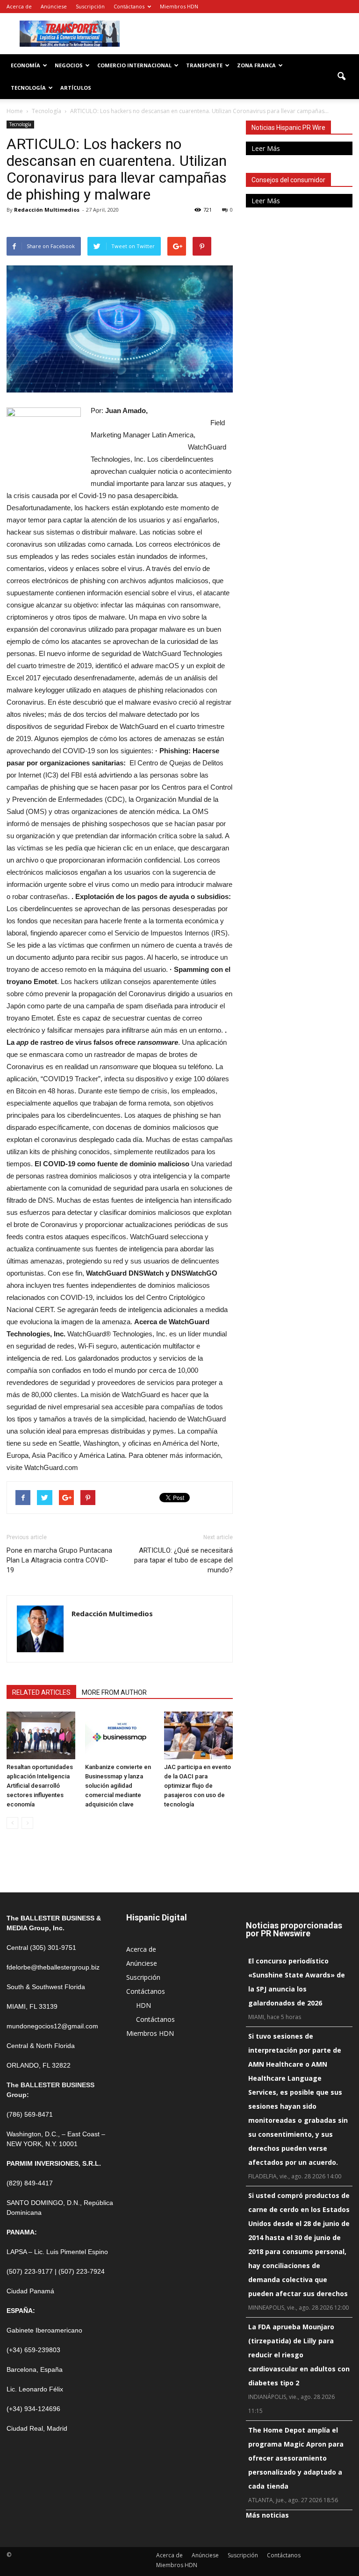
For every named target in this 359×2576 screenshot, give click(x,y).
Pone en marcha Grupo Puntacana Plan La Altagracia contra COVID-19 (59, 1560)
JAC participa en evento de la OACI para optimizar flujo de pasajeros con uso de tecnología (197, 1786)
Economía (25, 65)
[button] (341, 77)
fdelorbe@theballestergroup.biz (53, 1967)
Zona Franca (256, 65)
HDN (144, 2005)
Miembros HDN (179, 6)
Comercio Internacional (134, 65)
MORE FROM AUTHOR (114, 1692)
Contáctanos (129, 6)
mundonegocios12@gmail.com (52, 2026)
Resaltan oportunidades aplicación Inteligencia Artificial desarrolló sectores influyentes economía (40, 1786)
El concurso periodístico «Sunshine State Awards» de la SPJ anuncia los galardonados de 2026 (297, 1982)
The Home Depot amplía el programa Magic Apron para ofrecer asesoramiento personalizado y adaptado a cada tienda (296, 2458)
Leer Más (266, 148)
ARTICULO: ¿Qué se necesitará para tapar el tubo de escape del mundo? (183, 1560)
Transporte (204, 65)
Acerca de (19, 6)
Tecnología (28, 88)
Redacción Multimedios (47, 210)
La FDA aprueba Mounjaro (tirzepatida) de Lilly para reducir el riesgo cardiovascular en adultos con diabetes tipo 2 (299, 2355)
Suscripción (90, 6)
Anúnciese (54, 6)
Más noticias (267, 2515)
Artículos (76, 88)
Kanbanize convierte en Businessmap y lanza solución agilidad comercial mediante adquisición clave (118, 1786)
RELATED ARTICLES (41, 1692)
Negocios (69, 65)
